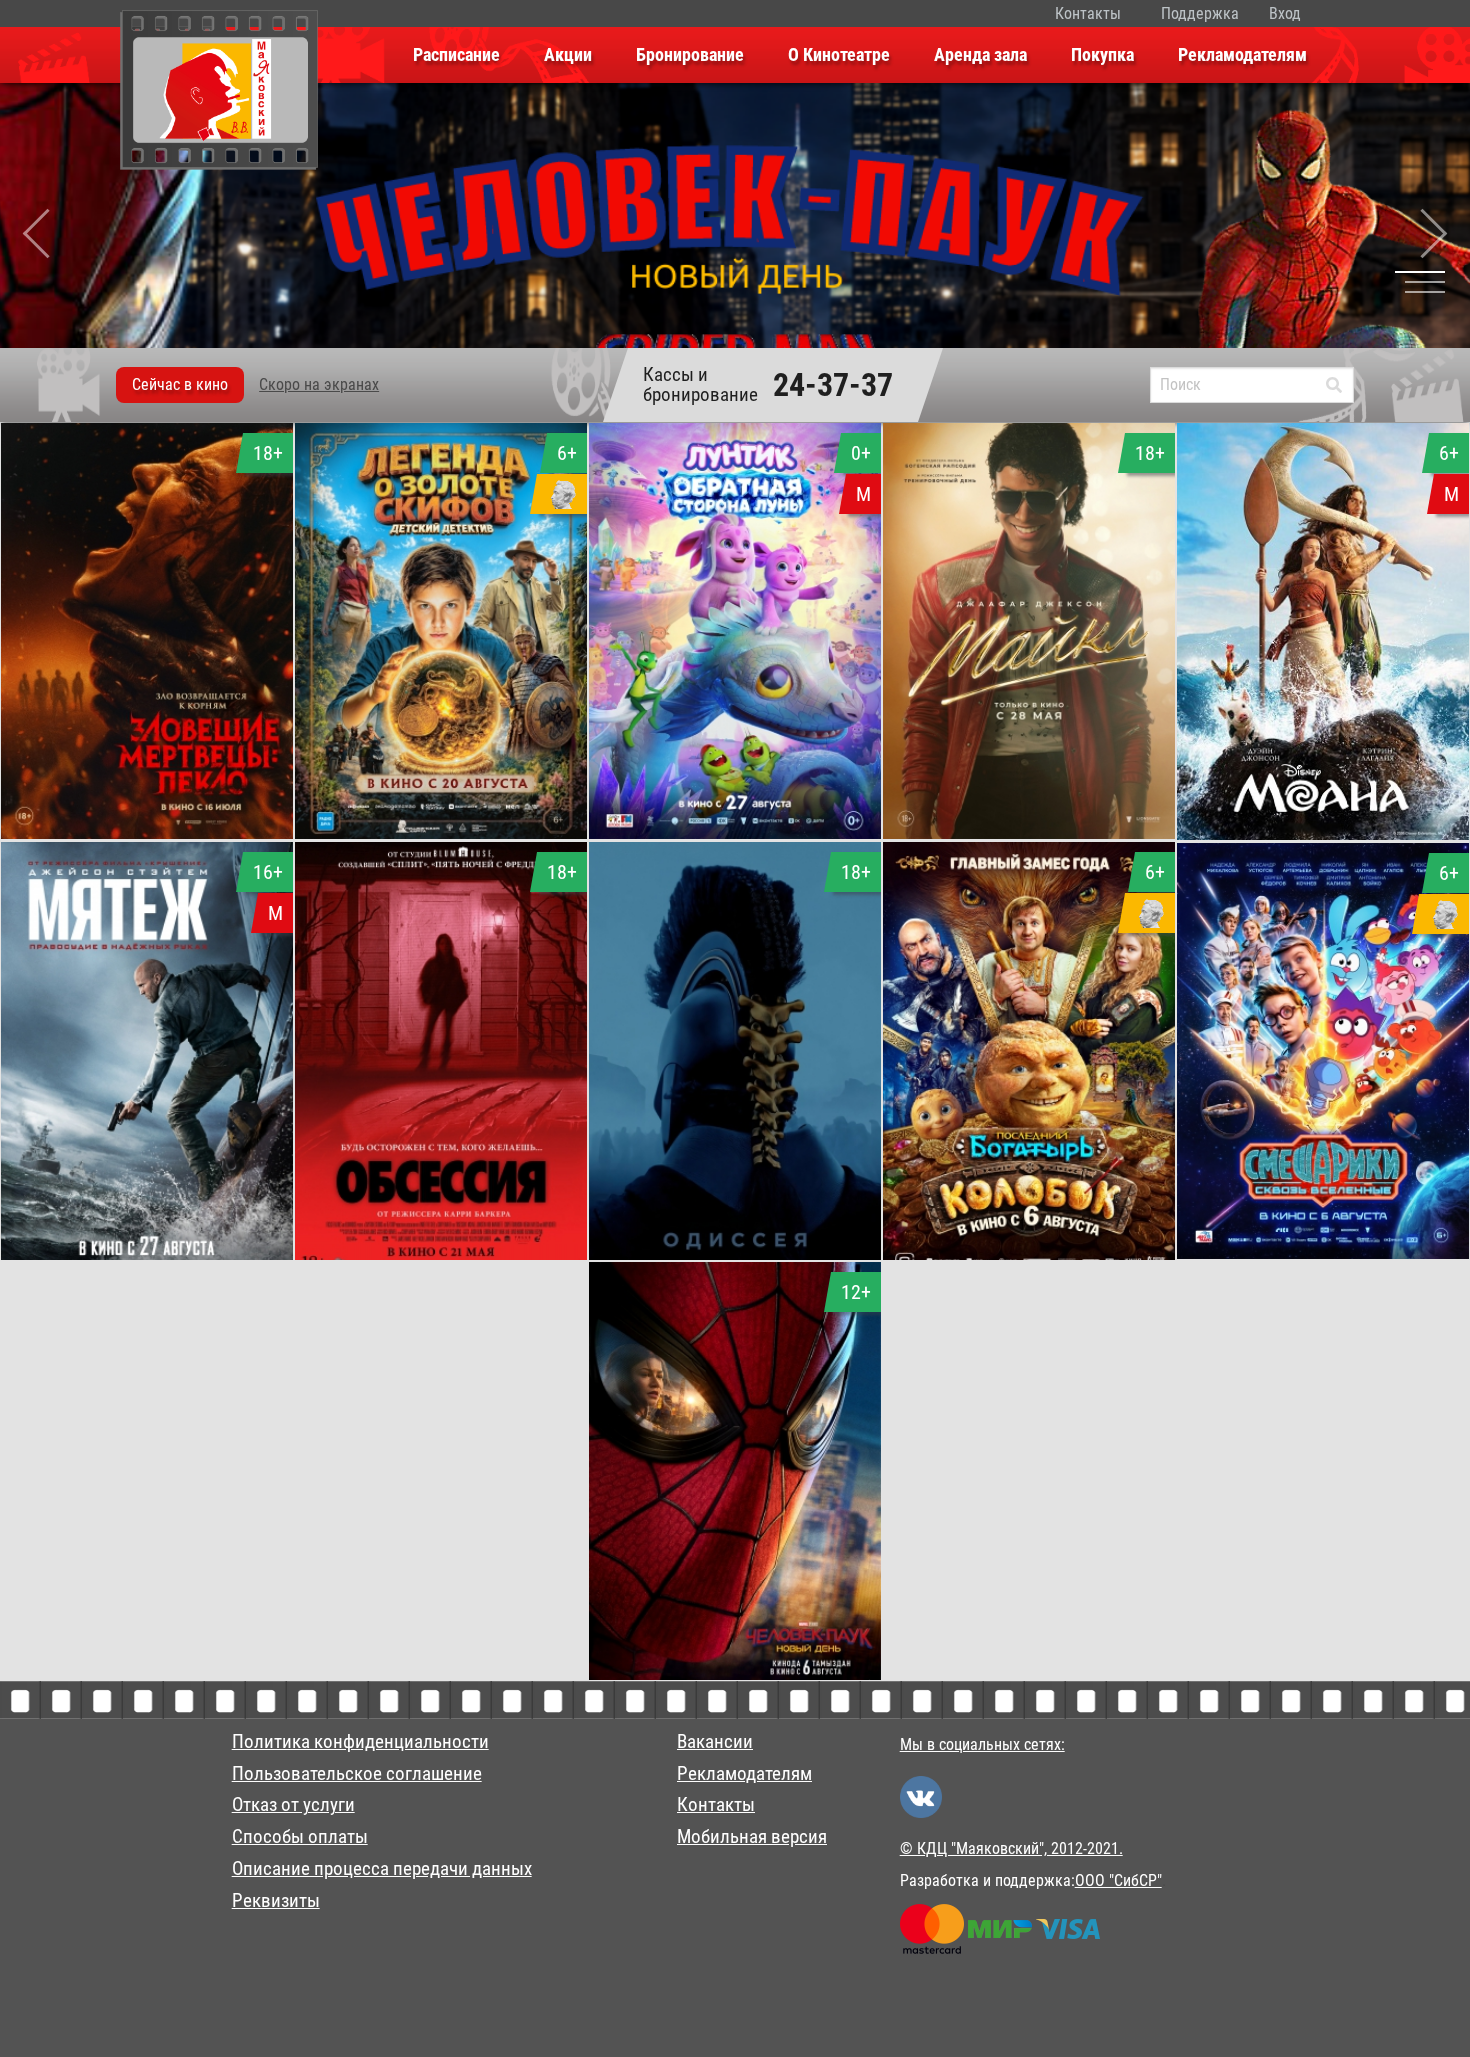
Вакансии (715, 1742)
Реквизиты (276, 1901)
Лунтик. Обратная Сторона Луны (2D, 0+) (735, 799)
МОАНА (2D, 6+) (1323, 787)
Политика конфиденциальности (360, 1742)
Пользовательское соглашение (357, 1774)
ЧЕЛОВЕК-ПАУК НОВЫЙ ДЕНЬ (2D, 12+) (735, 1640)
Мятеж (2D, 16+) (147, 1207)
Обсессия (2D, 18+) (441, 1207)
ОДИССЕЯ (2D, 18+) (735, 1207)
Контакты (1088, 13)
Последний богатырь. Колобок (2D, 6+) (1029, 1220)
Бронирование (690, 55)
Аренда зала (980, 55)
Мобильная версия (752, 1837)
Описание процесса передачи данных (382, 1869)
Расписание (456, 55)
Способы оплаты (300, 1837)
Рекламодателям (1242, 55)
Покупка (1102, 55)
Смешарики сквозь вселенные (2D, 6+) (1323, 1219)
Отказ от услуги (293, 1805)
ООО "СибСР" (1118, 1880)
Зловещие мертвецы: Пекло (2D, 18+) (147, 799)
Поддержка (1200, 13)
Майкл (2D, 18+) (1029, 786)
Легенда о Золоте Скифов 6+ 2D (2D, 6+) (441, 799)
